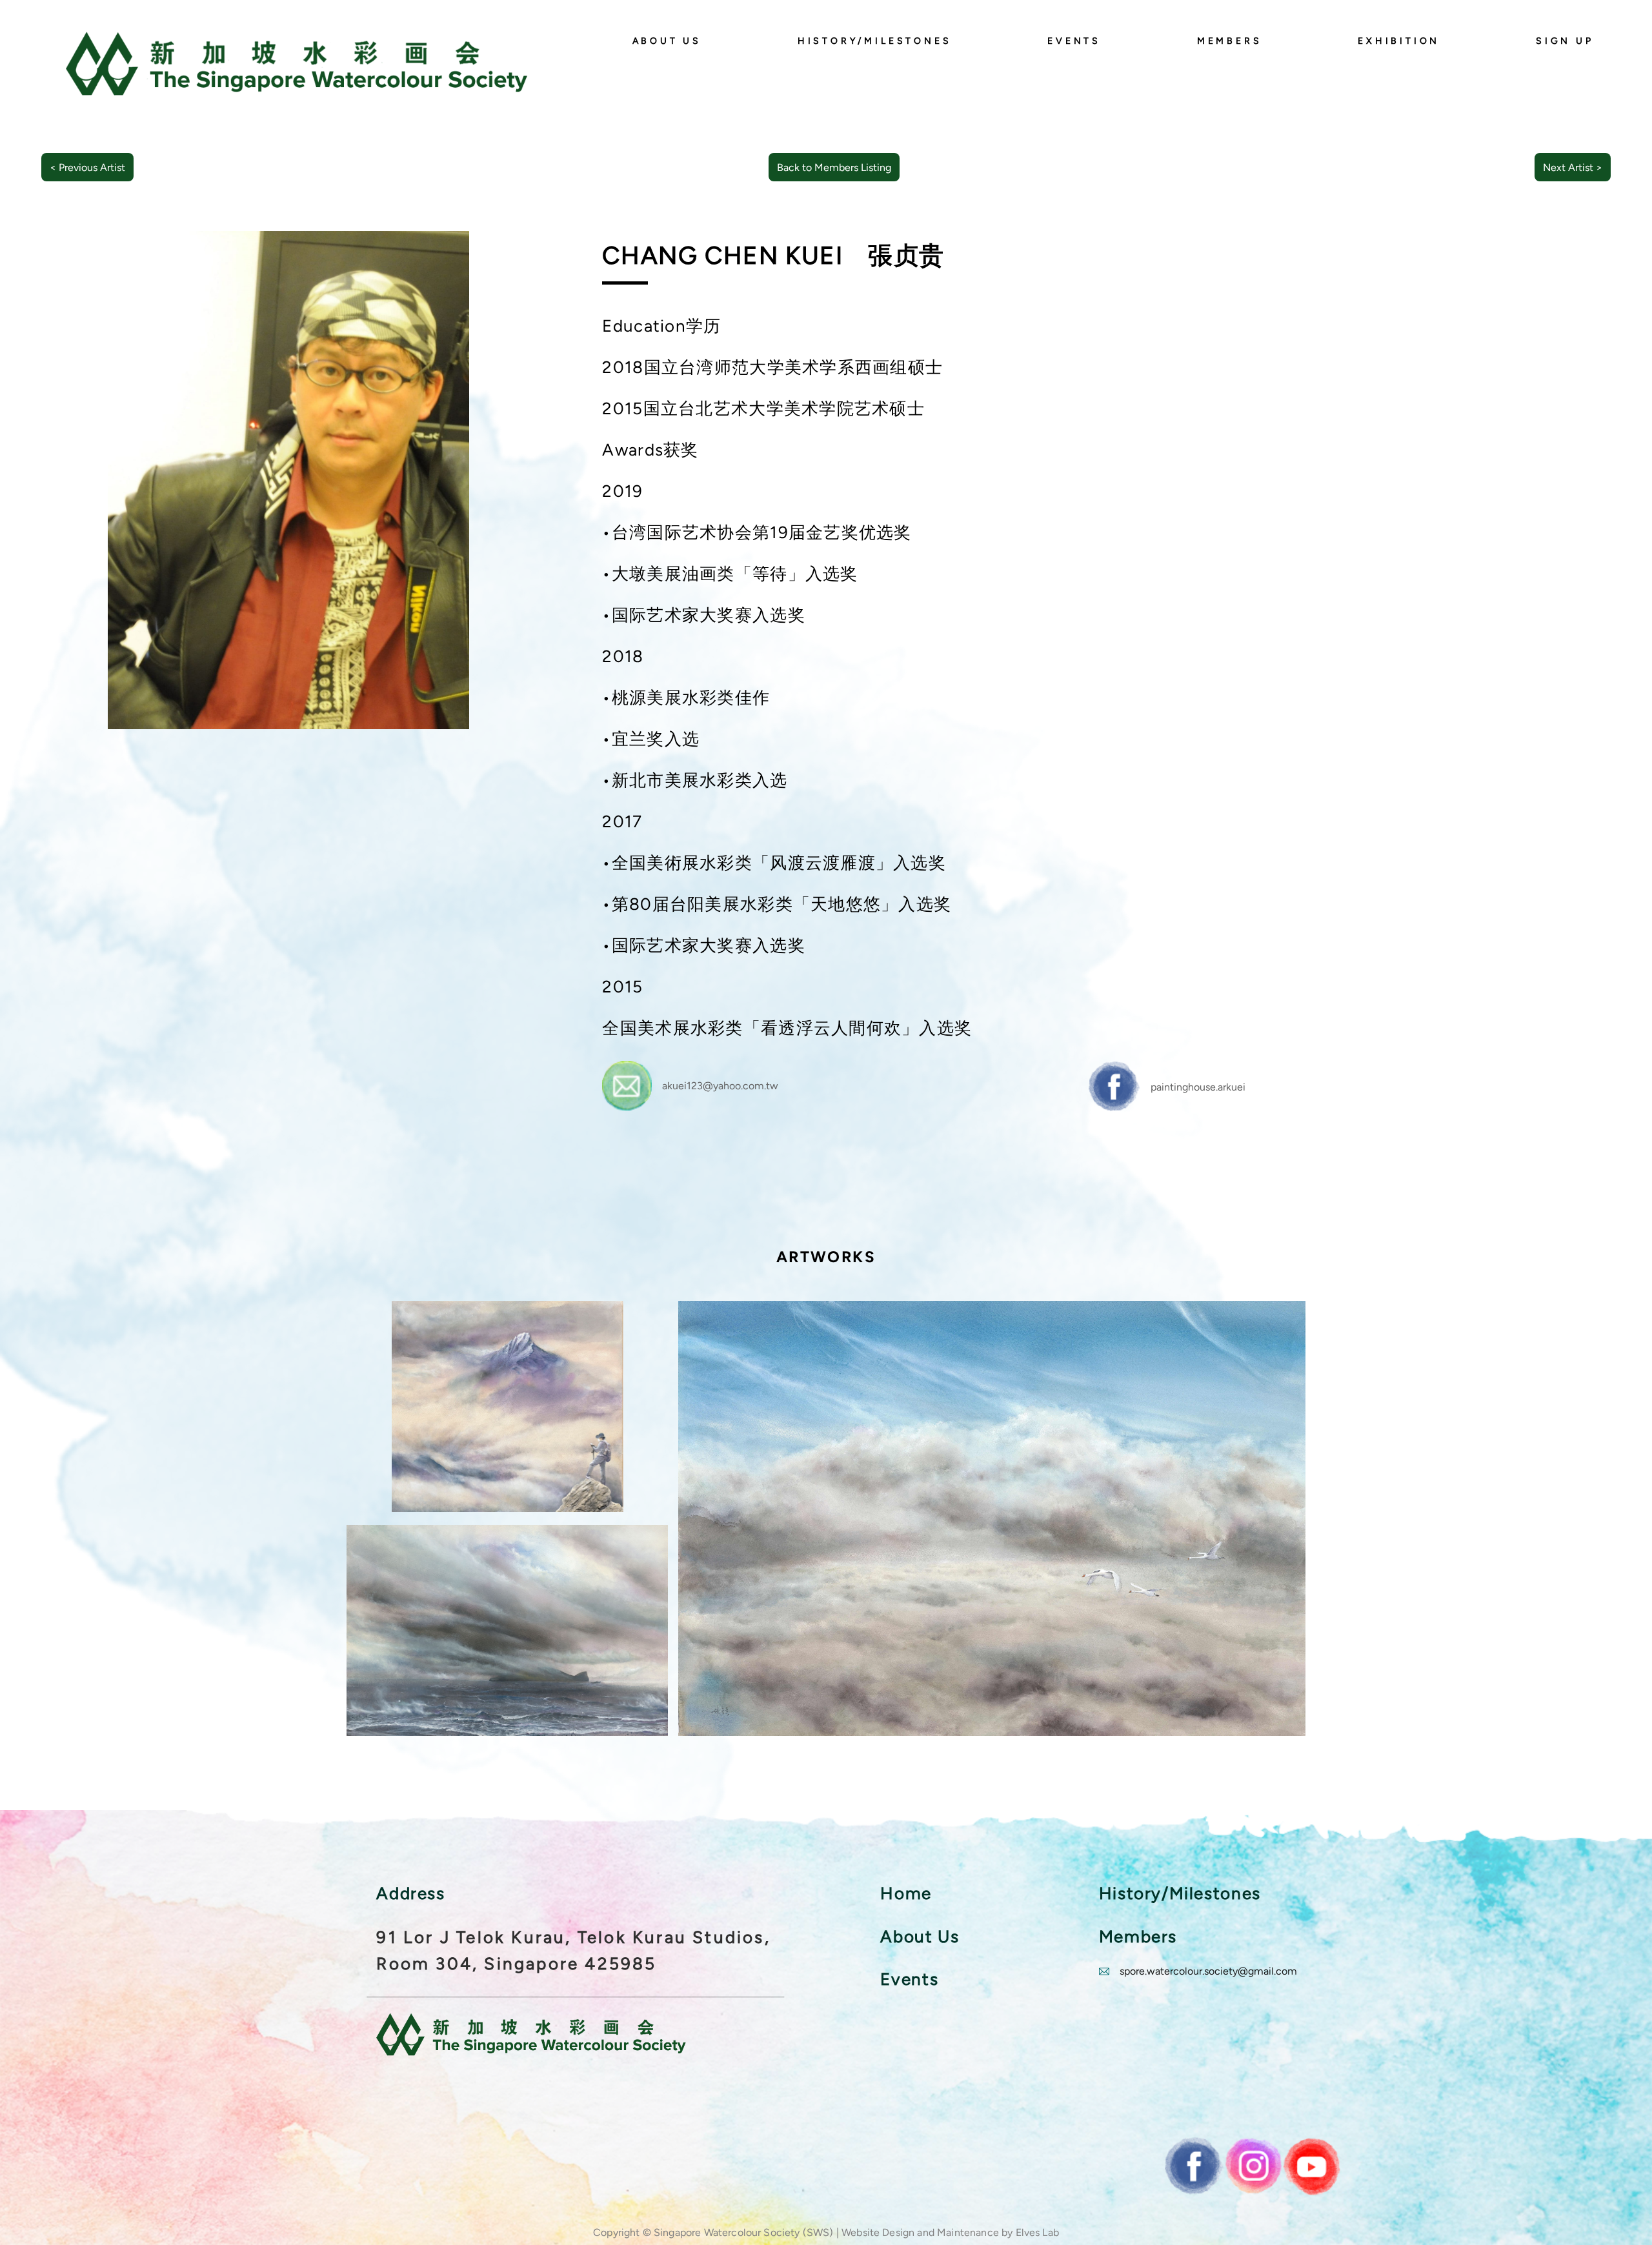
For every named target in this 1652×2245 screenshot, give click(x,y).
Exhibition (1399, 41)
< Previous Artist (87, 167)
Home (906, 1893)
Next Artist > (1573, 167)
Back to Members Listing (834, 167)
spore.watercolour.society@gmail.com (1208, 1971)
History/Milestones (875, 41)
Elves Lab (1037, 2232)
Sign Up (1565, 41)
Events (1074, 41)
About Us (667, 41)
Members (1230, 41)
